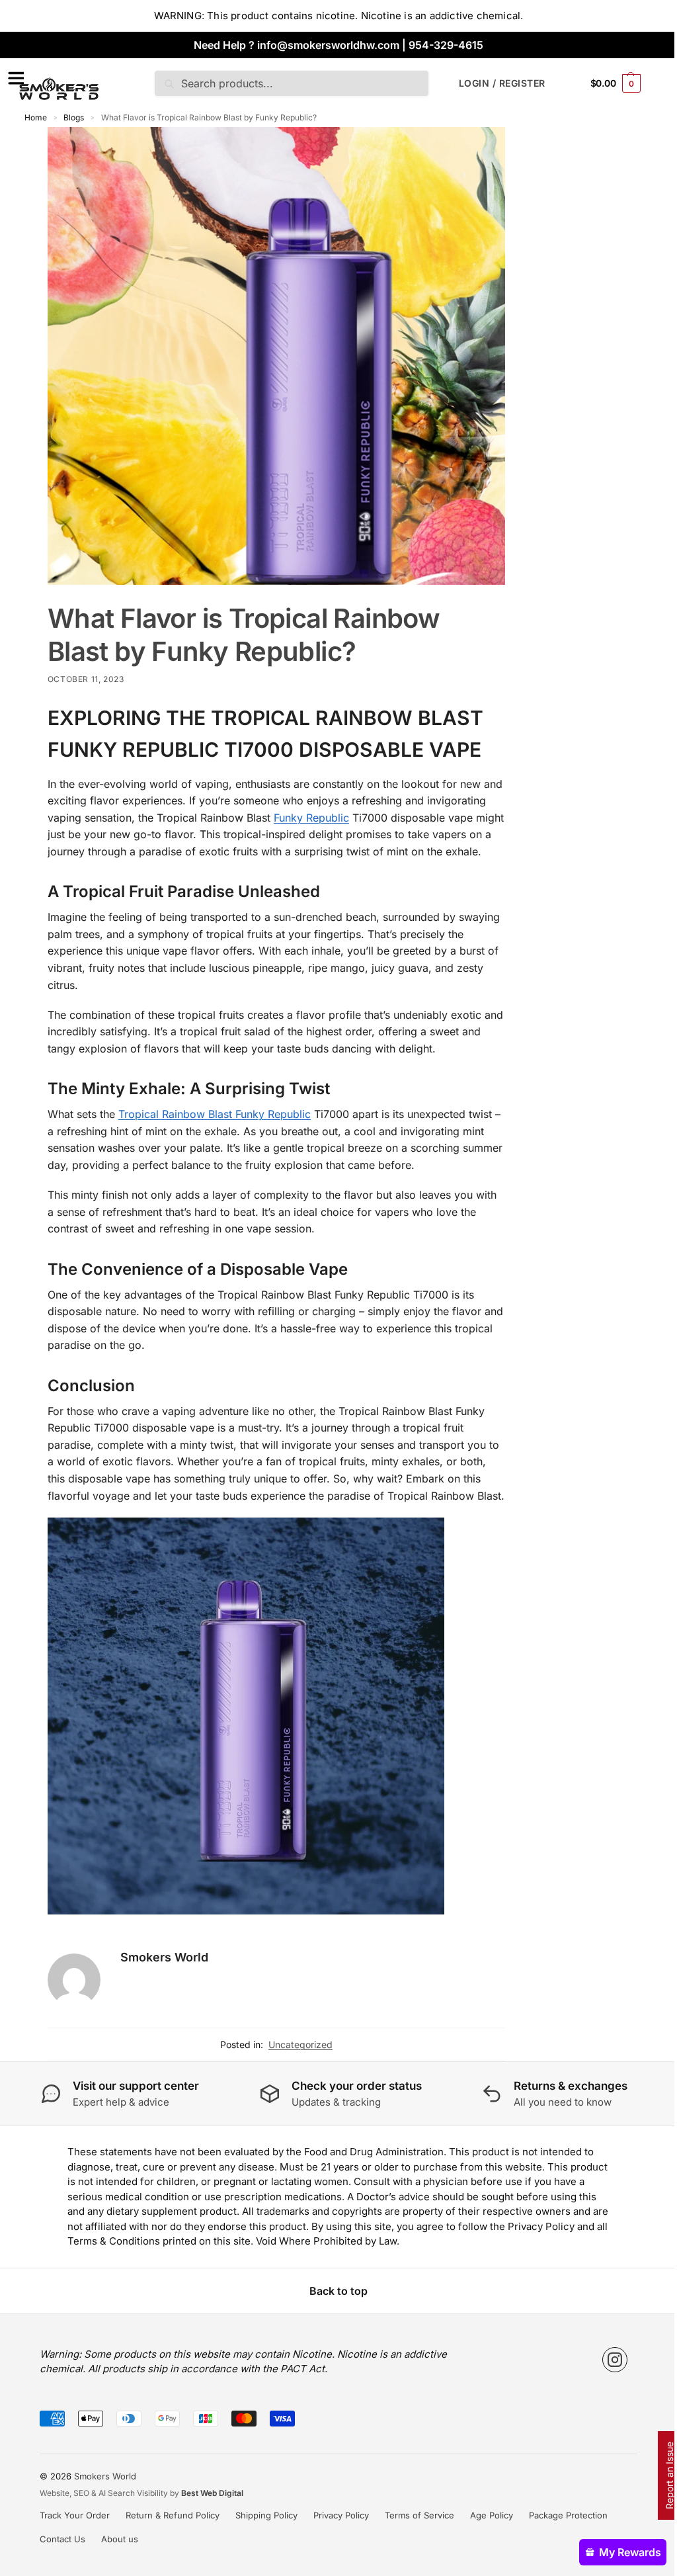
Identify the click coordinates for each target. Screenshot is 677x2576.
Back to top (338, 2291)
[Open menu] (14, 78)
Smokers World (164, 1957)
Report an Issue (669, 2475)
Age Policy (492, 2515)
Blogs (74, 117)
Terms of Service (419, 2515)
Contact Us (62, 2539)
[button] (616, 83)
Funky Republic (311, 818)
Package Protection (568, 2515)
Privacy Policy (341, 2515)
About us (120, 2539)
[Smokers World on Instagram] (615, 2360)
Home (36, 117)
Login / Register (502, 83)
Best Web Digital (212, 2493)
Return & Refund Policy (173, 2515)
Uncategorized (300, 2044)
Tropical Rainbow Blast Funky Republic (215, 1114)
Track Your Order (75, 2515)
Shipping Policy (266, 2515)
